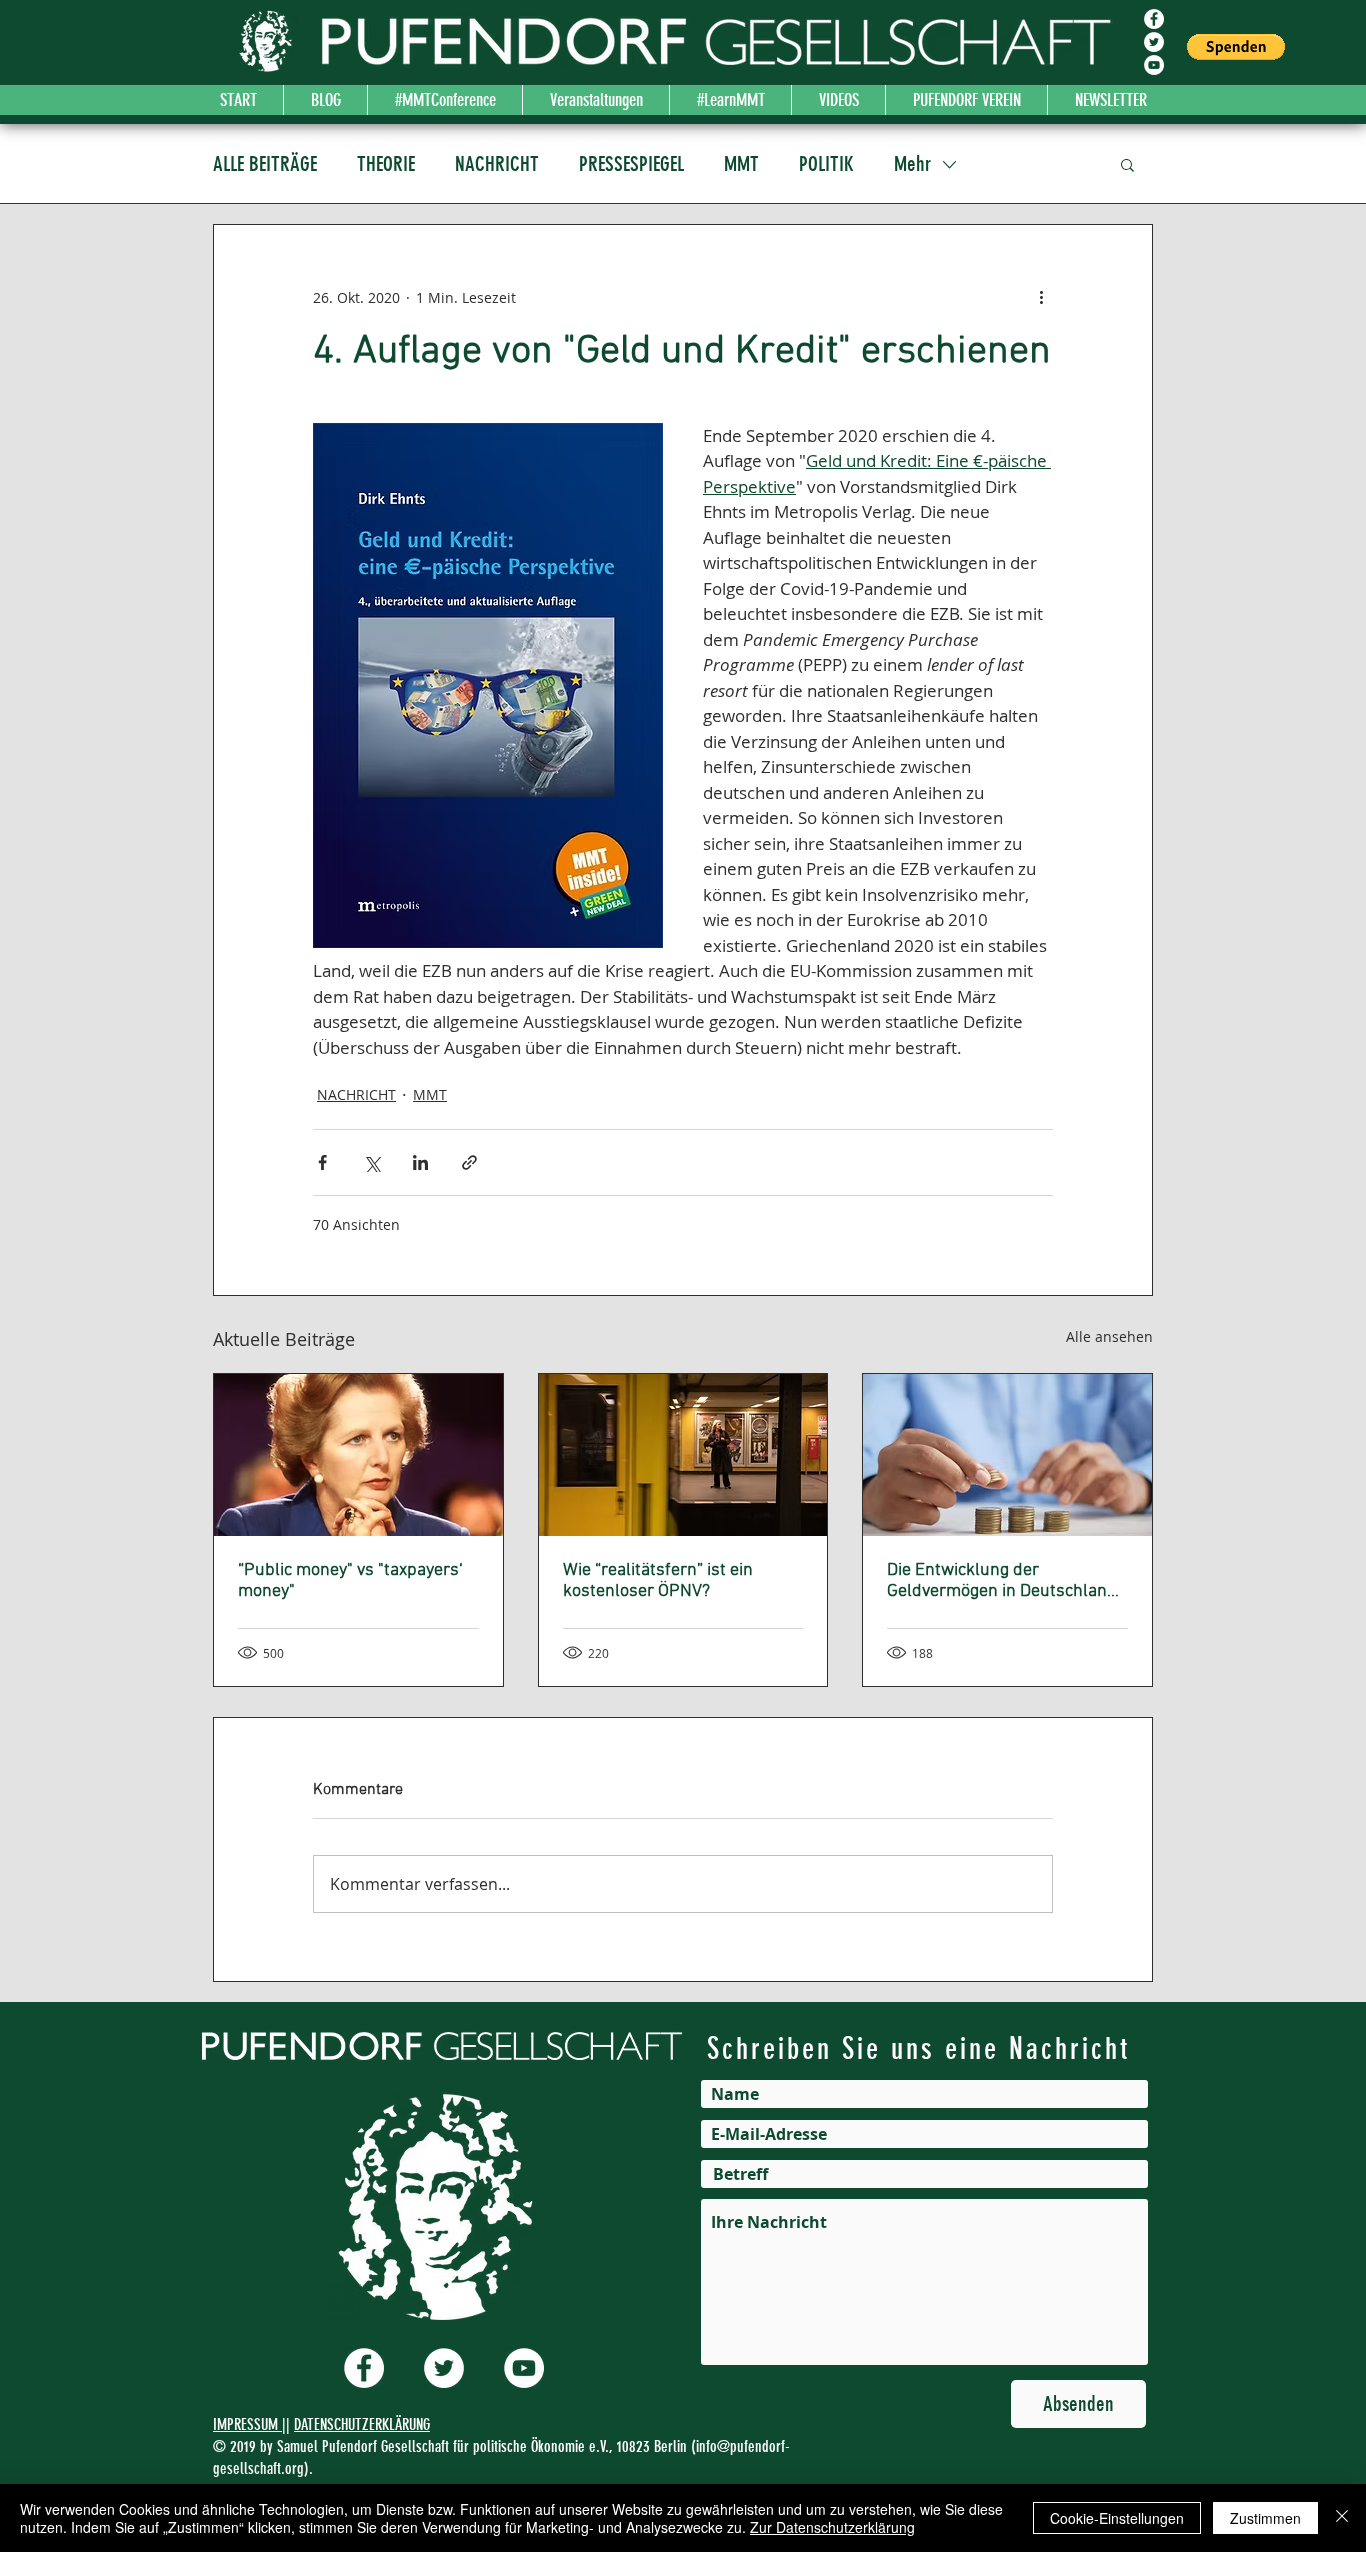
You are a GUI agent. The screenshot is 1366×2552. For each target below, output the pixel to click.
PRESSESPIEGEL (631, 163)
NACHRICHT (497, 163)
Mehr (912, 163)
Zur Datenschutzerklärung (832, 2527)
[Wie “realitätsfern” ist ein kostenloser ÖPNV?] (683, 1455)
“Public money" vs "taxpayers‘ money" (350, 1581)
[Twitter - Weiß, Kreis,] (1154, 42)
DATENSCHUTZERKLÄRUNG (362, 2424)
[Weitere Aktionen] (1041, 297)
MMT (741, 163)
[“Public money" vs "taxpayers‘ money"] (358, 1455)
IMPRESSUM (247, 2424)
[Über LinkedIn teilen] (420, 1162)
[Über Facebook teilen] (322, 1162)
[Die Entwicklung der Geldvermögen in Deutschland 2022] (1007, 1455)
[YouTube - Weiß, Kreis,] (1154, 65)
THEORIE (386, 163)
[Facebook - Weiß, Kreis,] (1154, 19)
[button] (1236, 47)
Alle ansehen (1109, 1336)
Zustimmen (1265, 2518)
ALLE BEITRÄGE (265, 163)
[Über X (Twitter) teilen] (371, 1162)
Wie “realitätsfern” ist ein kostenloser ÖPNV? (658, 1581)
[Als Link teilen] (469, 1162)
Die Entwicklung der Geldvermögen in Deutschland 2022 (1002, 1581)
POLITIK (826, 163)
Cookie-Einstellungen (1117, 2518)
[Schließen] (1342, 2518)
